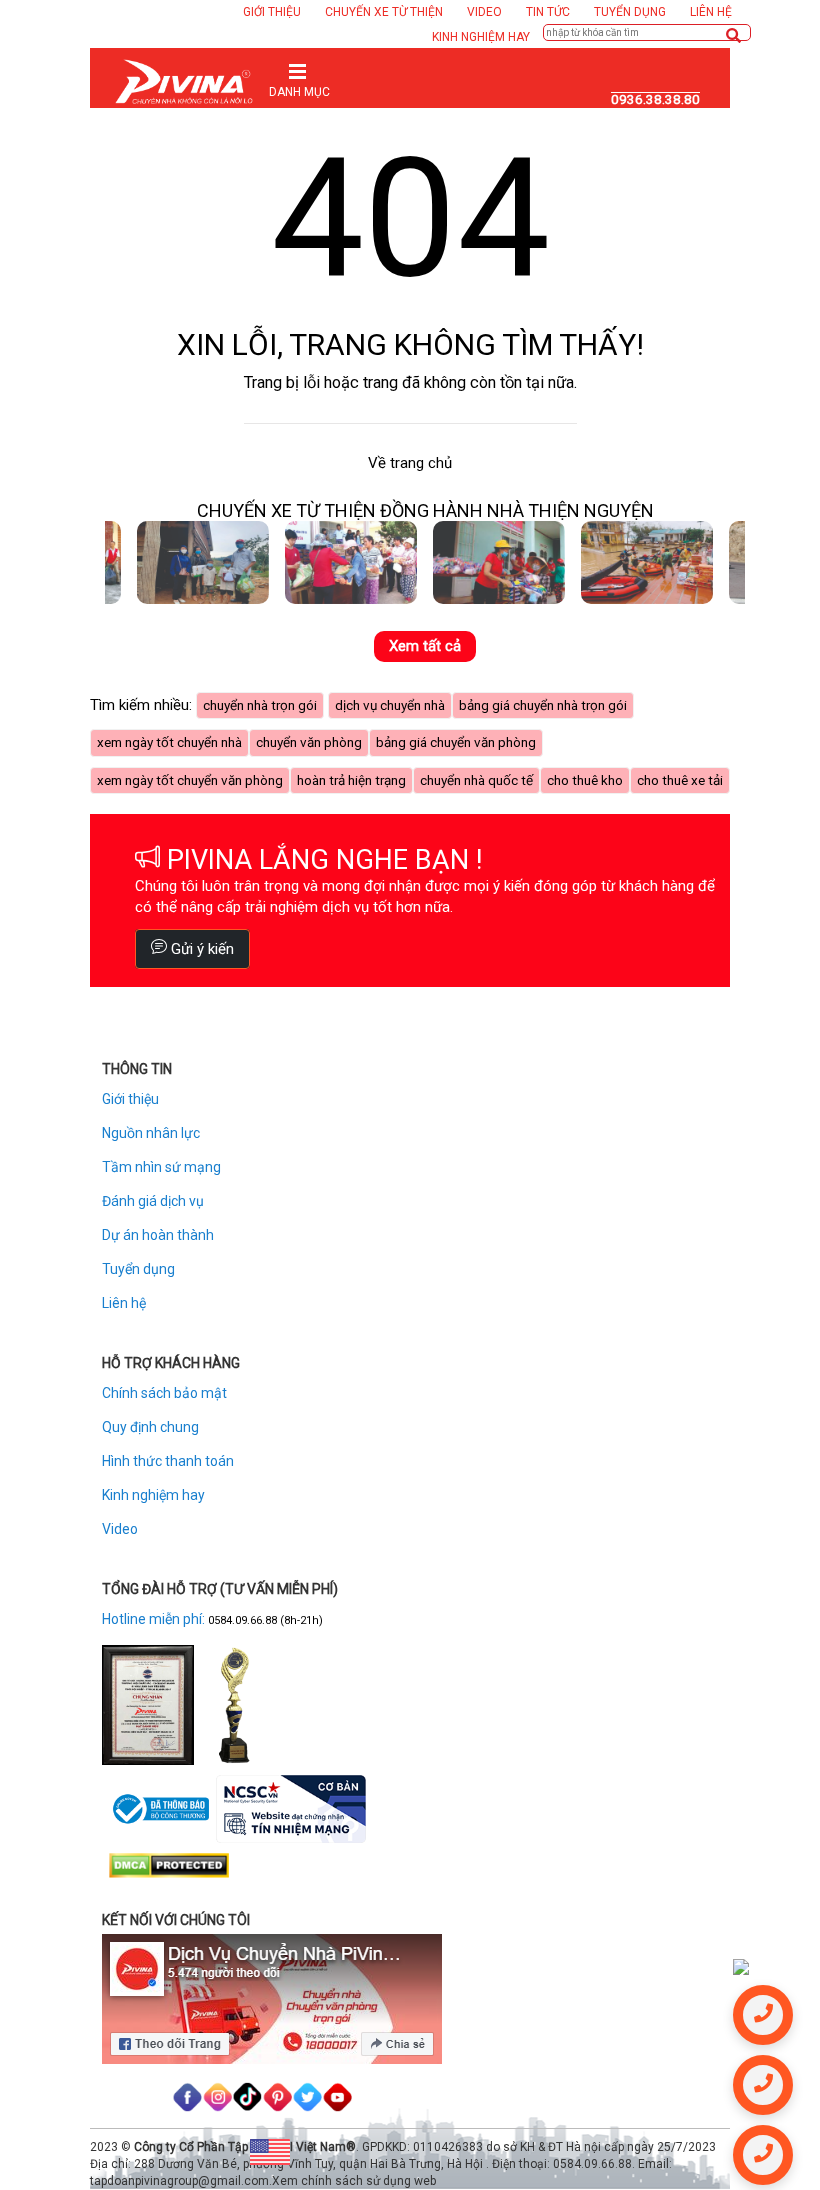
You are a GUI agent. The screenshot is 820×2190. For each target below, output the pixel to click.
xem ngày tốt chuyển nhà (169, 742)
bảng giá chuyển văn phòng (456, 742)
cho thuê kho (585, 780)
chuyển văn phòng (309, 742)
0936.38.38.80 (655, 99)
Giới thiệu (272, 12)
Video (484, 12)
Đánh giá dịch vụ (153, 1201)
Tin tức (548, 12)
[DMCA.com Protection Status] (169, 1865)
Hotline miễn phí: (155, 1619)
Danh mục (299, 92)
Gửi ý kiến (200, 949)
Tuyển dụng (630, 12)
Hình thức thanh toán (168, 1461)
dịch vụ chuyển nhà (390, 705)
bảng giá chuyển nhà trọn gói (543, 705)
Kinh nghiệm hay (481, 37)
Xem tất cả (425, 646)
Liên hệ (711, 12)
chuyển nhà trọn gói (260, 705)
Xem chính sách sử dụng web (354, 2181)
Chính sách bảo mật (164, 1393)
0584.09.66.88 (242, 1620)
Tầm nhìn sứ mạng (161, 1167)
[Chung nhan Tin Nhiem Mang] (291, 1808)
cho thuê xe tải (680, 780)
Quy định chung (150, 1427)
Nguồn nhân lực (151, 1133)
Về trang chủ (410, 463)
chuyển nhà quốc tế (476, 780)
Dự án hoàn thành (158, 1235)
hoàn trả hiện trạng (351, 780)
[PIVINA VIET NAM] (184, 80)
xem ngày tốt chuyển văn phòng (190, 780)
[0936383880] (741, 1966)
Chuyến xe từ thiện (384, 12)
